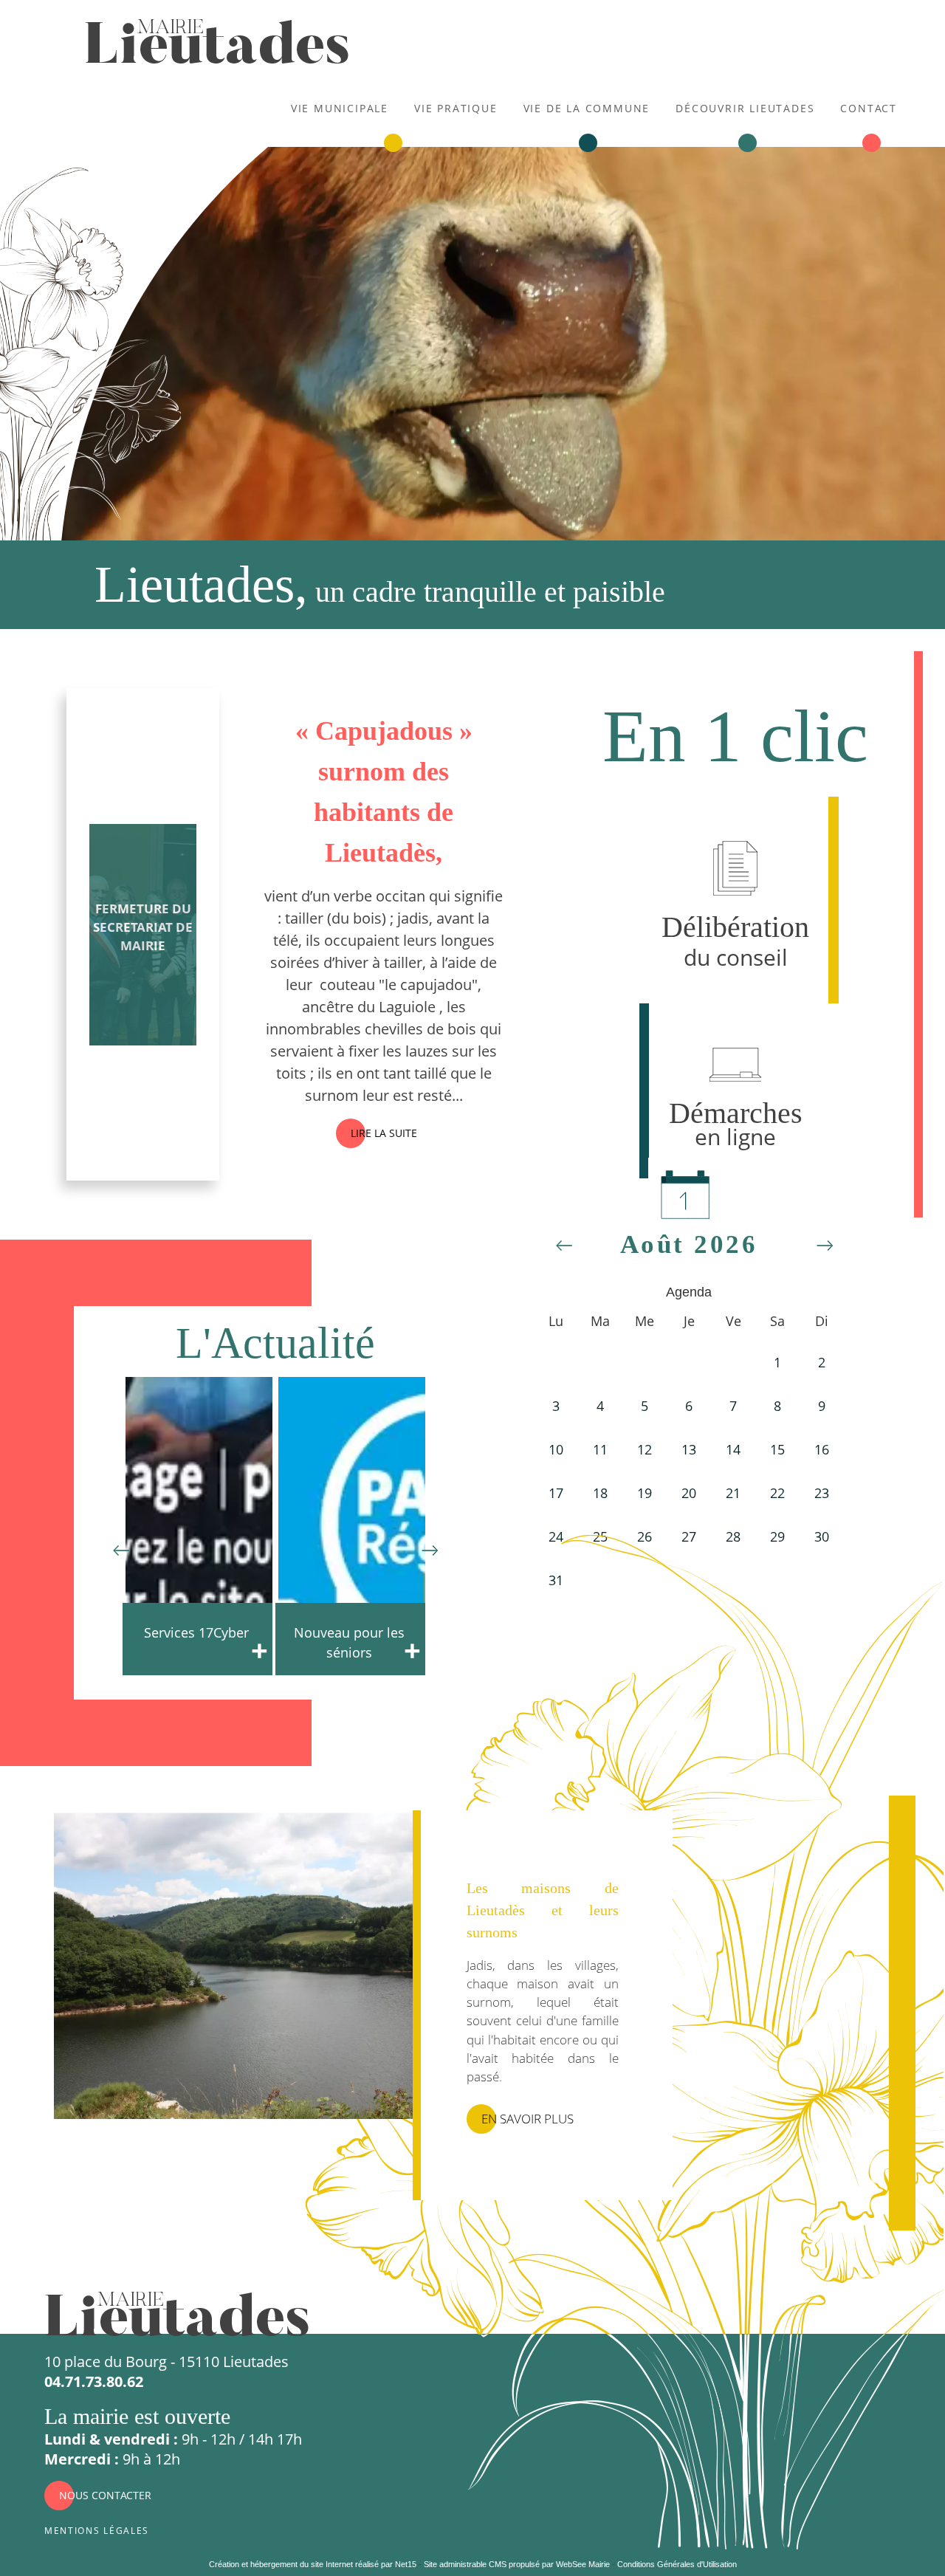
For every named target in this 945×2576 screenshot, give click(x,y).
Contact (869, 107)
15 (777, 1449)
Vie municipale (340, 107)
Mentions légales (97, 2529)
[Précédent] (121, 1547)
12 (645, 1449)
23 (822, 1493)
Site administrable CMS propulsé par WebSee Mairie (517, 2564)
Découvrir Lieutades (745, 107)
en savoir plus (528, 2119)
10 (556, 1449)
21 (733, 1493)
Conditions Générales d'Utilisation (677, 2564)
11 (600, 1449)
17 (556, 1493)
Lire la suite (384, 1133)
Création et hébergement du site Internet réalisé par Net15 (313, 2564)
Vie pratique (456, 107)
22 (777, 1493)
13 (689, 1449)
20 (689, 1493)
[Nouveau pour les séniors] (199, 1525)
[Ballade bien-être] (352, 1525)
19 (645, 1493)
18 (600, 1493)
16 (822, 1449)
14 (733, 1449)
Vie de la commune (587, 107)
